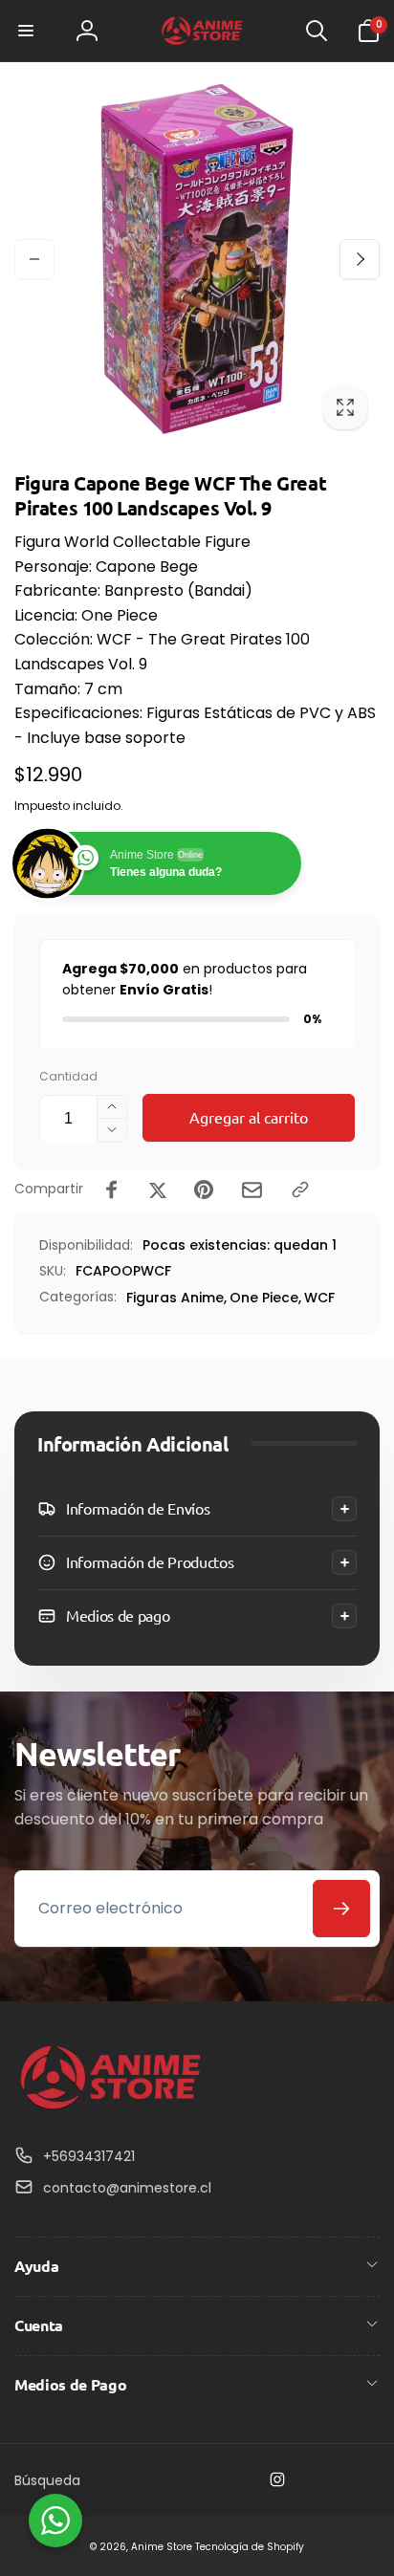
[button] (26, 31)
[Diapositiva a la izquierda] (34, 259)
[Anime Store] (110, 2110)
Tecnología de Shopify (250, 2547)
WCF (319, 1298)
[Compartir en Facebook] (112, 1190)
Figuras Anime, (176, 1298)
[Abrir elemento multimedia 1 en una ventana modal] (197, 259)
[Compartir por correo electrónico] (252, 1190)
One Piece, (265, 1298)
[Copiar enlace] (300, 1190)
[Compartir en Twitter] (158, 1190)
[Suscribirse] (341, 1909)
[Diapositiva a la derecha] (360, 259)
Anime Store (162, 2547)
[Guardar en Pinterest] (204, 1190)
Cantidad (68, 1076)
